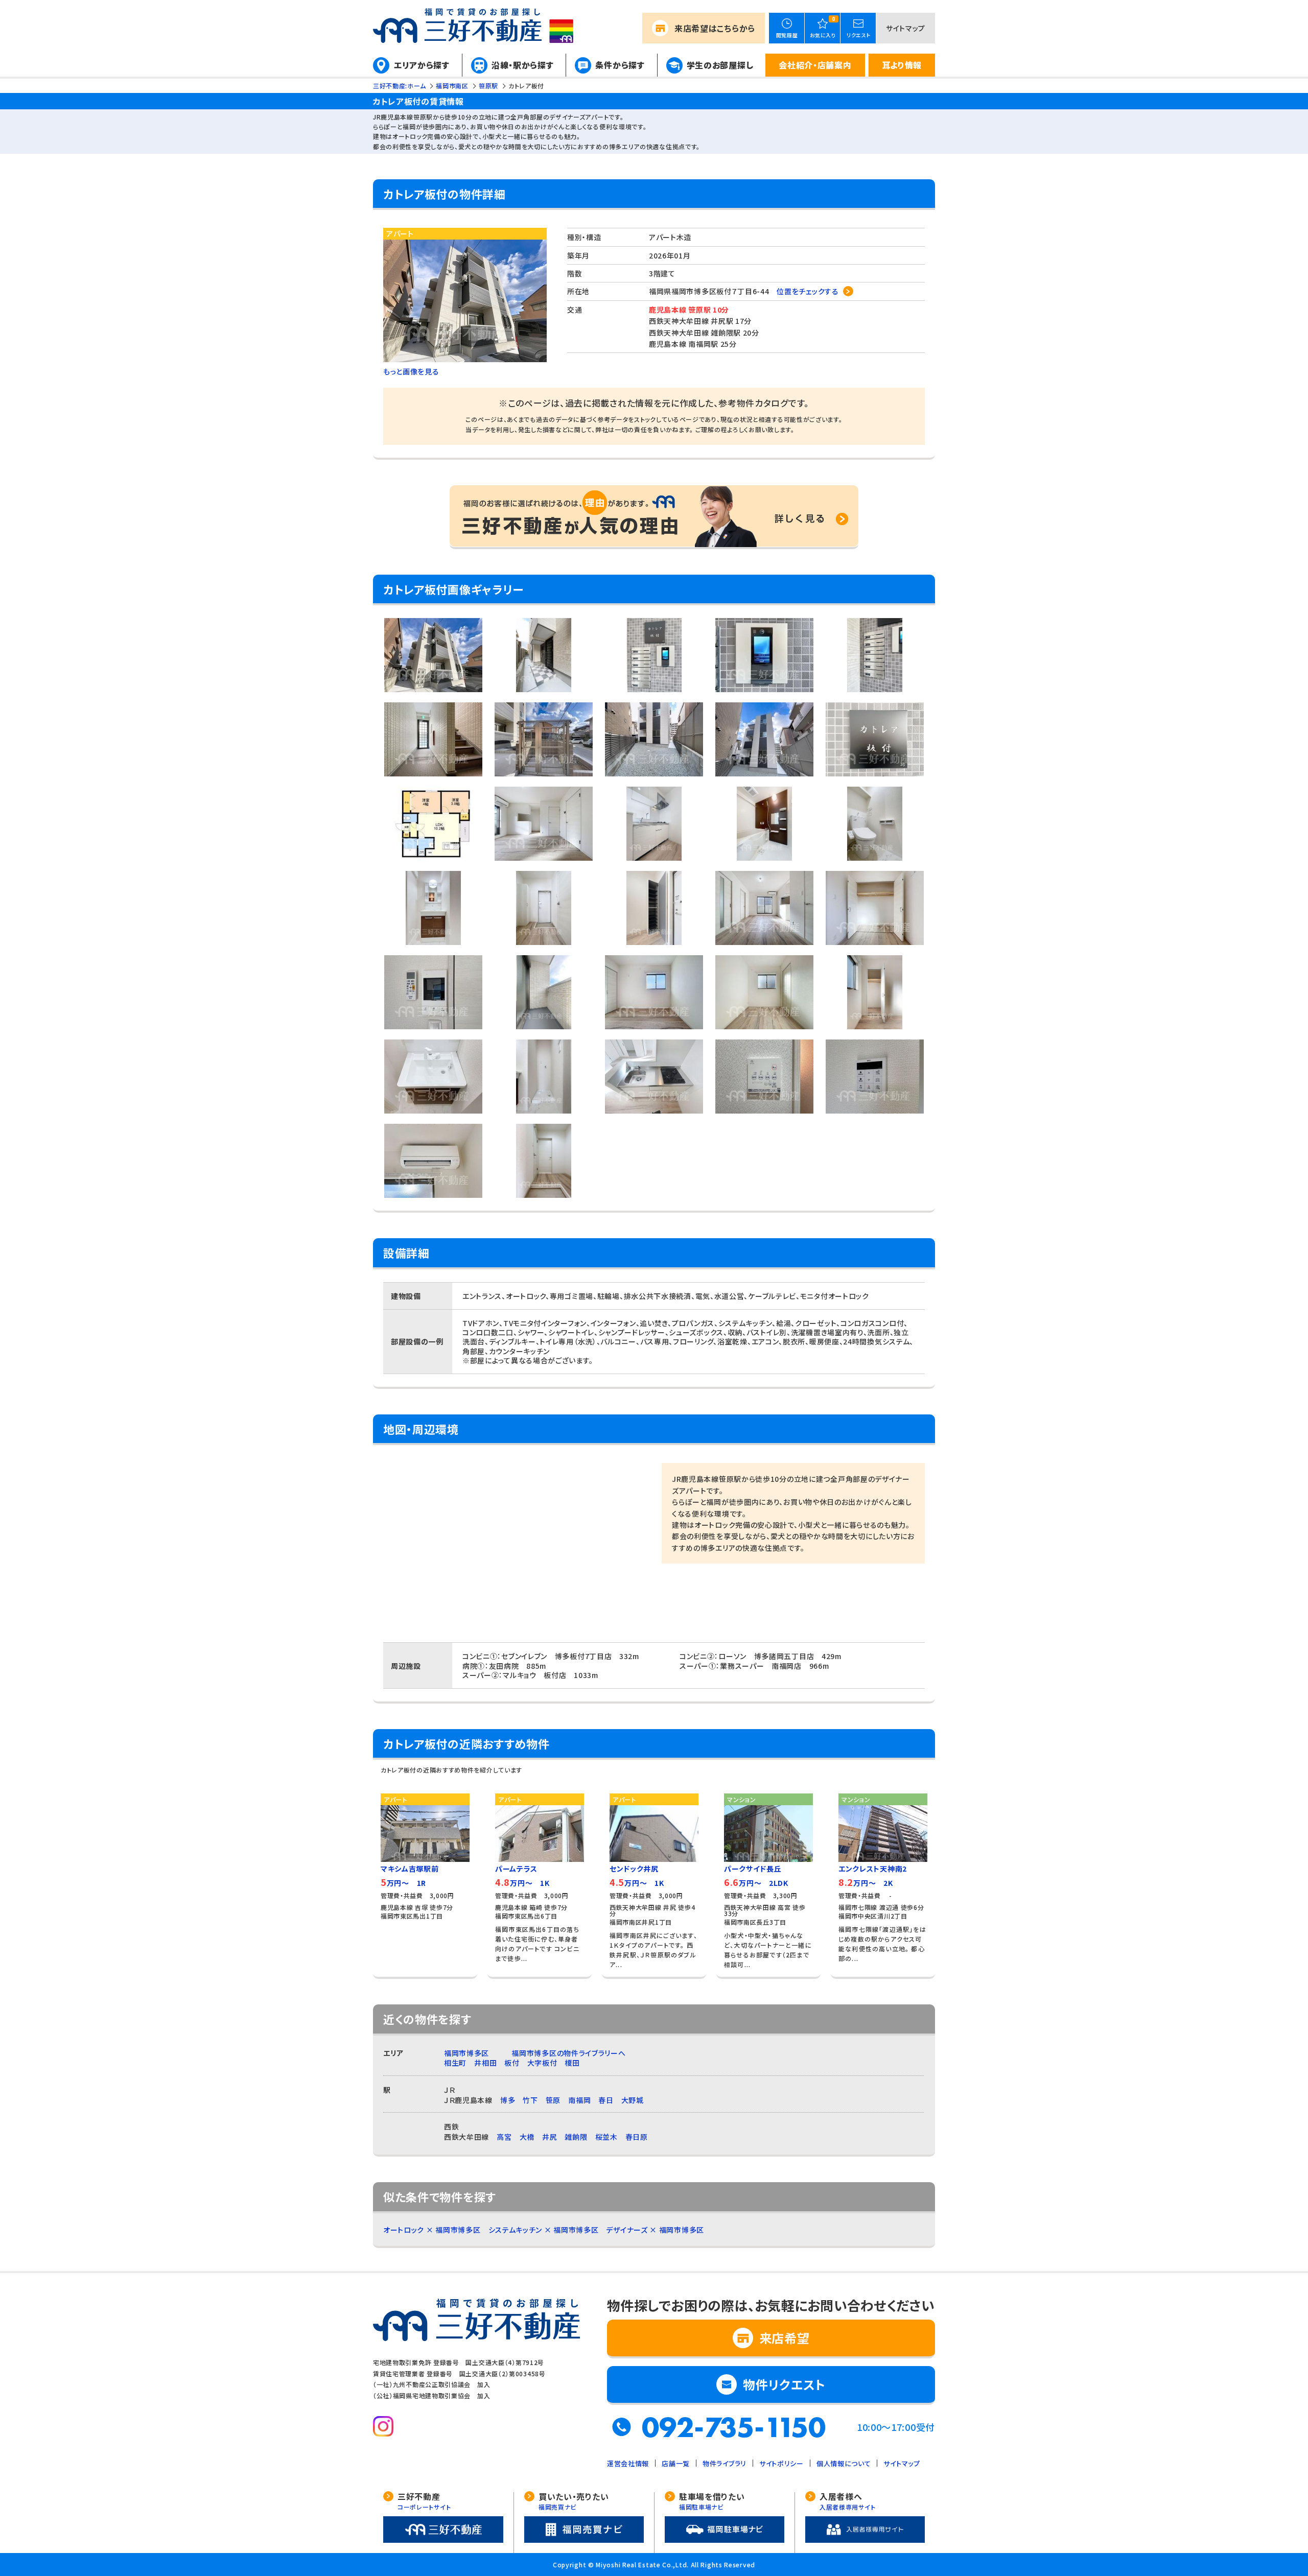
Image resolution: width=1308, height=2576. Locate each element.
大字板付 (542, 2063)
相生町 (455, 2063)
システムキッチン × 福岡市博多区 (544, 2230)
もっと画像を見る (411, 371)
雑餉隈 (576, 2137)
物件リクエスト (784, 2384)
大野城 (633, 2100)
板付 (512, 2063)
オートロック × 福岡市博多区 (432, 2230)
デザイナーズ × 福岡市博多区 (655, 2230)
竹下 (530, 2100)
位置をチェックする (808, 291)
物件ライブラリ (725, 2463)
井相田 (485, 2063)
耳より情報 (902, 65)
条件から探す (620, 65)
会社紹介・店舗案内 (815, 65)
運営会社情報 (628, 2463)
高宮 (504, 2137)
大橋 (527, 2137)
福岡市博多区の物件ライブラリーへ (568, 2053)
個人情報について (844, 2463)
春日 (606, 2100)
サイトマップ (906, 28)
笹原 (553, 2100)
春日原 (637, 2137)
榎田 (572, 2063)
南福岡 (579, 2100)
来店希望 (715, 28)
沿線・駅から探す (523, 65)
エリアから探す (422, 65)
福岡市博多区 (466, 2053)
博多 (508, 2100)
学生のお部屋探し (720, 65)
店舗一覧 (676, 2463)
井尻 (550, 2137)
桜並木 (606, 2137)
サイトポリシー (781, 2463)
